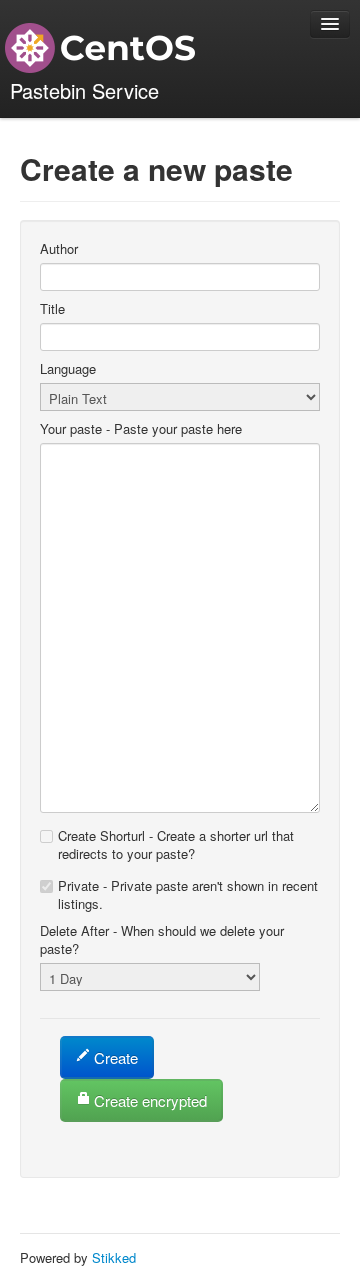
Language (68, 369)
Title (52, 309)
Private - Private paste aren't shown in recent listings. (188, 894)
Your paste (141, 429)
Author (59, 249)
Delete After (162, 940)
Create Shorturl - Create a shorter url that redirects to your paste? (176, 844)
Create (116, 1057)
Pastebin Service (84, 90)
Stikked (114, 1257)
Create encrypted (148, 1100)
